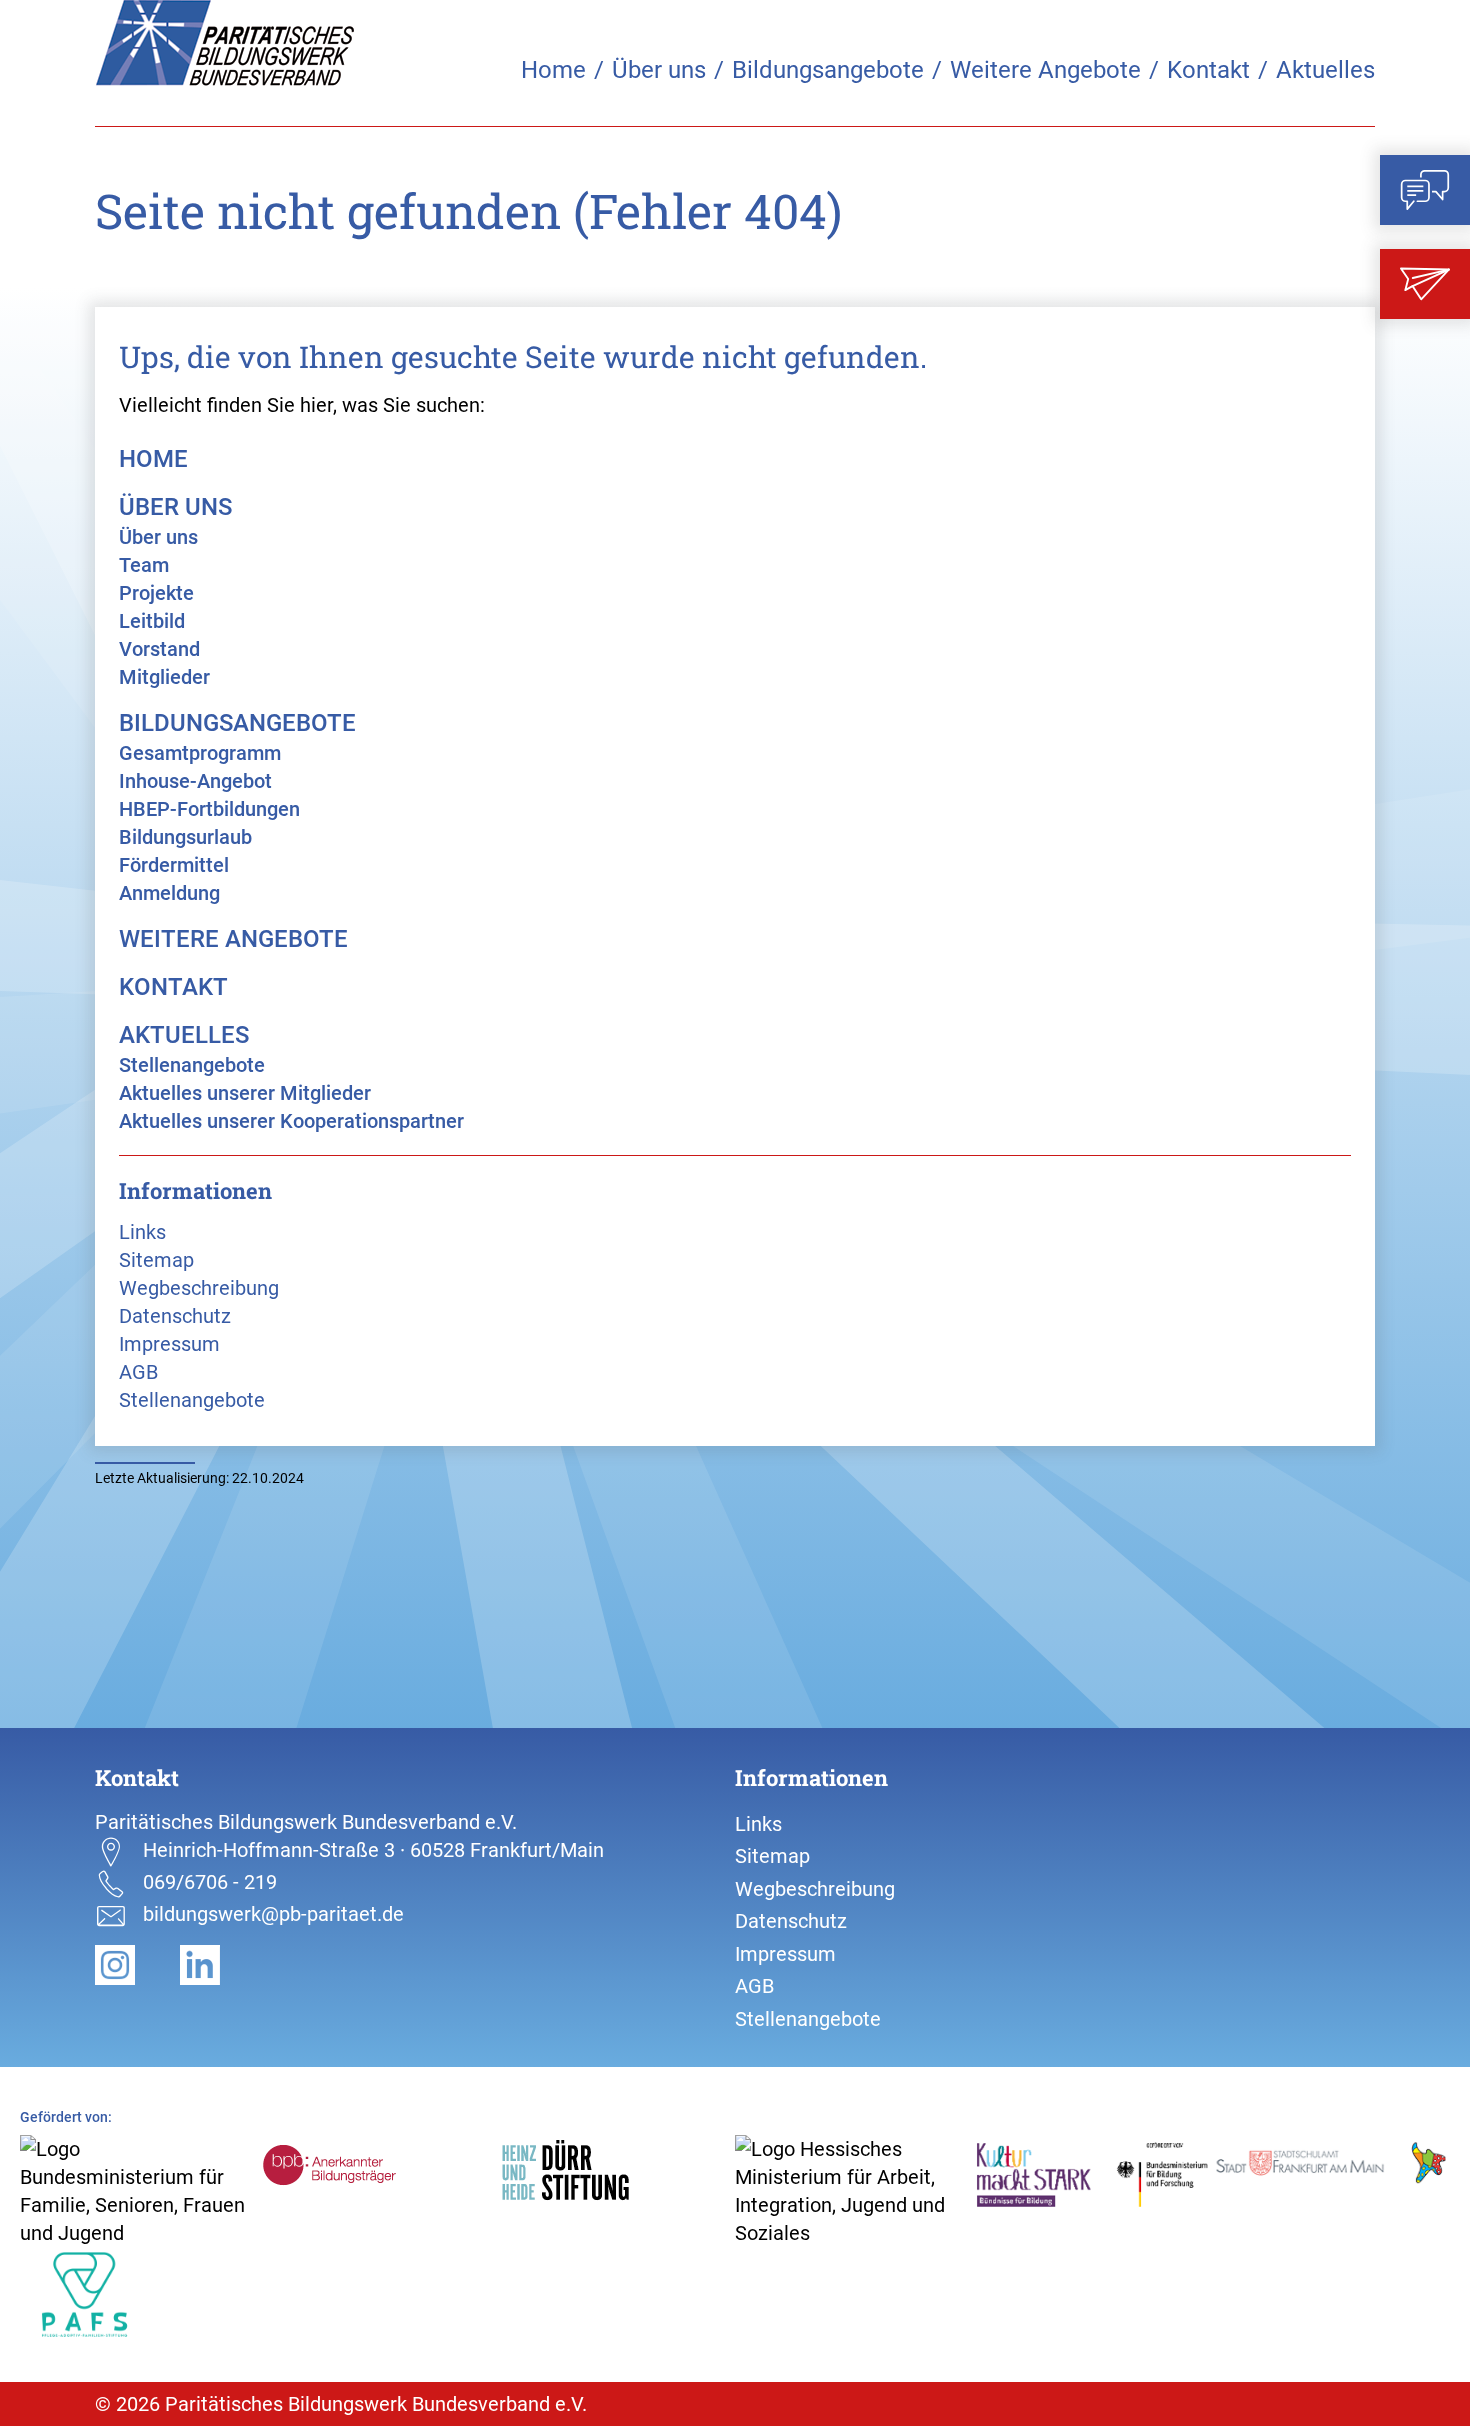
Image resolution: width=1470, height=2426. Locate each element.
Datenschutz (175, 1316)
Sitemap (156, 1260)
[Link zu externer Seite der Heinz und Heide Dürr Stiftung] (616, 2182)
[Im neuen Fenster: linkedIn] (220, 1963)
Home (553, 70)
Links (142, 1232)
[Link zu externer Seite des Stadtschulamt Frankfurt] (1331, 2179)
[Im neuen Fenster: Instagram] (137, 1963)
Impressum (169, 1344)
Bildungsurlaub (185, 837)
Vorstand (159, 649)
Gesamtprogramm (200, 753)
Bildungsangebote (828, 70)
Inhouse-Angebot (195, 781)
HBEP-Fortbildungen (209, 809)
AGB (138, 1372)
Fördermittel (174, 865)
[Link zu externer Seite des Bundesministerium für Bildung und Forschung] (1092, 2172)
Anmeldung (169, 893)
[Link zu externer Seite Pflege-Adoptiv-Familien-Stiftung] (139, 2294)
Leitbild (152, 621)
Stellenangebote (192, 1065)
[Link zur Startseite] (225, 43)
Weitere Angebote (1045, 70)
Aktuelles (1325, 70)
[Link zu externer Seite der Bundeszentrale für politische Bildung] (377, 2182)
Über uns (659, 70)
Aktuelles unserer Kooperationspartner (291, 1121)
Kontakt (1208, 70)
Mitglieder (164, 677)
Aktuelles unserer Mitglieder (245, 1093)
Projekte (156, 593)
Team (144, 565)
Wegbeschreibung (199, 1288)
